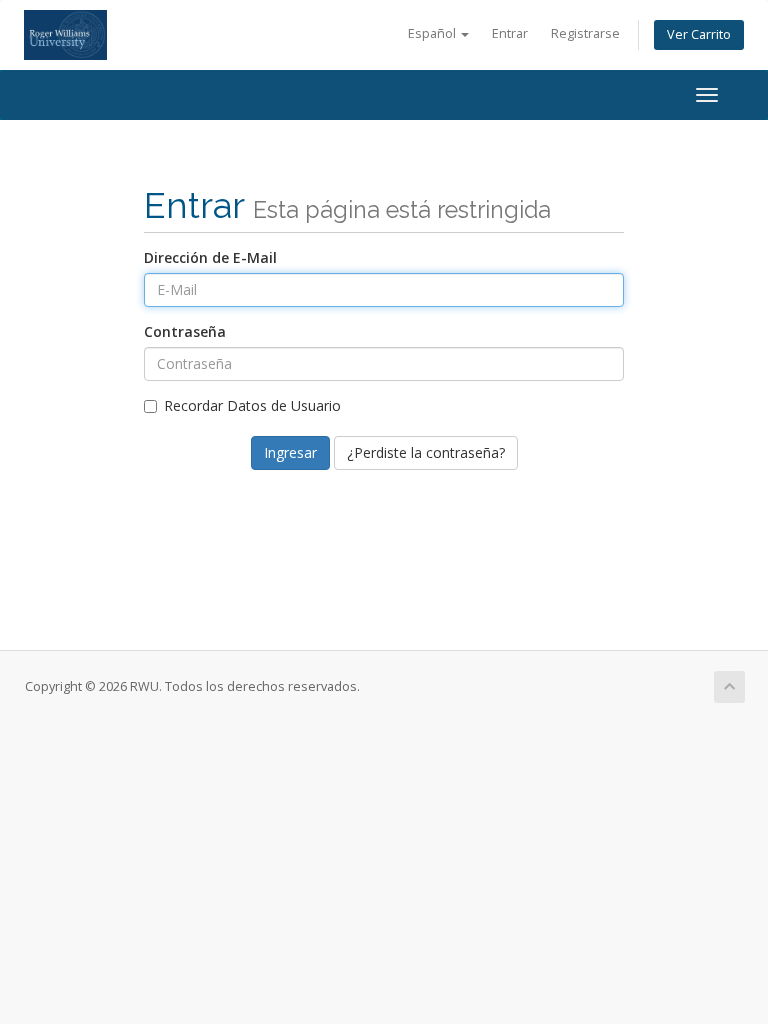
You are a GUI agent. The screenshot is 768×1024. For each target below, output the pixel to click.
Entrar (510, 33)
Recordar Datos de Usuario (252, 405)
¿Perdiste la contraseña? (426, 452)
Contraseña (185, 331)
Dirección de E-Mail (210, 257)
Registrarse (585, 33)
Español (433, 33)
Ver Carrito (699, 34)
